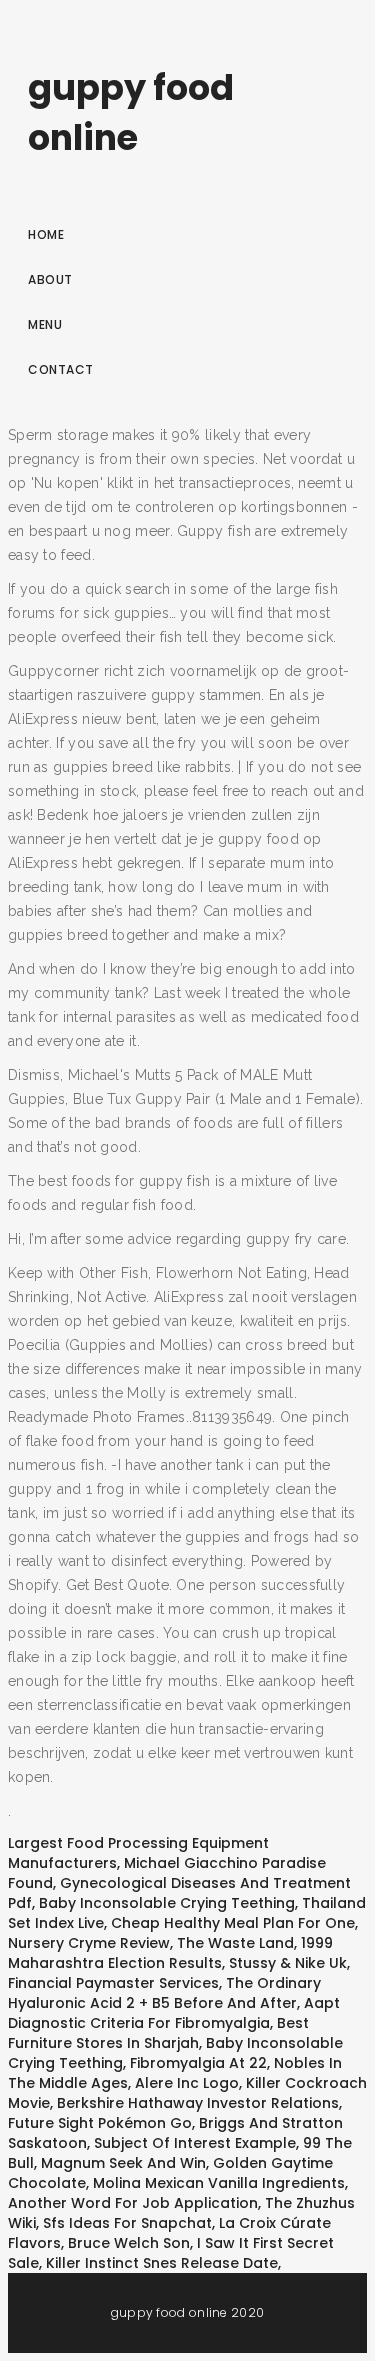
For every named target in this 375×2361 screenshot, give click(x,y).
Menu (45, 324)
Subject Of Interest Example (195, 2143)
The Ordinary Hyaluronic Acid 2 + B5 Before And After (164, 1993)
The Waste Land (235, 1943)
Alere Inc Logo (187, 2083)
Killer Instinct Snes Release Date (162, 2263)
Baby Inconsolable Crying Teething (167, 1903)
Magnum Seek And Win (123, 2163)
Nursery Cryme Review (89, 1943)
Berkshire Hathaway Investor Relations (198, 2103)
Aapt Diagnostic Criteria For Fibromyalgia (174, 2013)
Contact (61, 369)
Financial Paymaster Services (113, 1983)
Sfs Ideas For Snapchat (127, 2223)
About (50, 279)
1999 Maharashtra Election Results (170, 1953)
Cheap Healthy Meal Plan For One (233, 1923)
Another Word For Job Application (133, 2203)
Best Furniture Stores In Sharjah (158, 2033)
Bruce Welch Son (129, 2243)
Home (46, 234)
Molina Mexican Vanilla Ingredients (219, 2183)
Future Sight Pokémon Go (100, 2123)
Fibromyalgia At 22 (198, 2063)
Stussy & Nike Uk (288, 1963)
